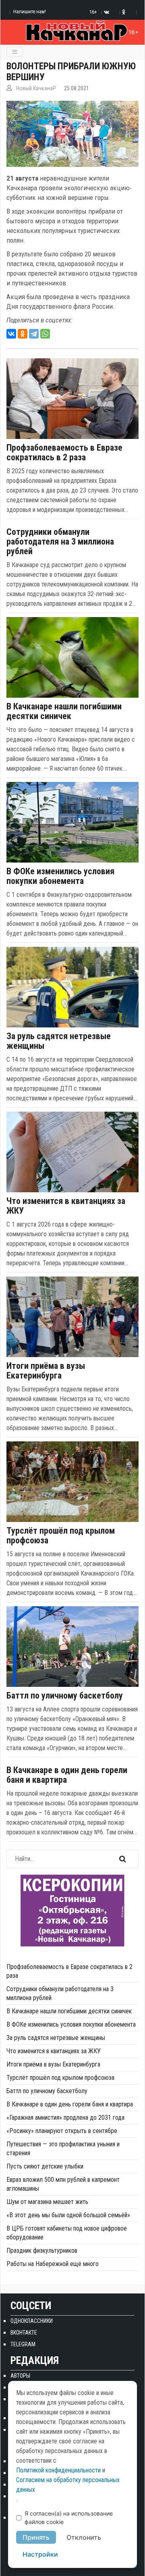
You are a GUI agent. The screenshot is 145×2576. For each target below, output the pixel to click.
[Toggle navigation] (15, 52)
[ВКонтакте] (11, 334)
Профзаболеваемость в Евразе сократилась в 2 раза (64, 453)
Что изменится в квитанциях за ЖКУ (66, 1206)
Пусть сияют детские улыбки (45, 2166)
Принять (36, 2537)
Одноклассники (32, 2321)
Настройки (40, 2554)
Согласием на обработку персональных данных (68, 2485)
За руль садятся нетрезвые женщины (59, 1041)
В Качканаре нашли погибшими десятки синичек (64, 711)
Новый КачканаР (36, 88)
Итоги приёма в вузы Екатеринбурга (46, 1371)
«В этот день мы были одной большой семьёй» (68, 2215)
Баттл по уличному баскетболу (65, 1696)
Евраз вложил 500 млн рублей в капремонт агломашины (63, 2184)
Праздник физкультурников (42, 2251)
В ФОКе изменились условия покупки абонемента (60, 876)
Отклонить (84, 2537)
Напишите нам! (30, 11)
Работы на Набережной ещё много (53, 2264)
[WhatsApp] (45, 334)
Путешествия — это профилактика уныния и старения (63, 2149)
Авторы (20, 2376)
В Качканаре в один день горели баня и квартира (67, 1775)
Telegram (23, 2344)
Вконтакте (24, 2333)
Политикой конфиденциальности (58, 2470)
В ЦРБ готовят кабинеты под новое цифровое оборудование (67, 2233)
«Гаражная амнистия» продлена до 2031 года (65, 2118)
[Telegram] (34, 334)
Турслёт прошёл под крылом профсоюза (61, 1536)
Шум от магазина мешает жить (47, 2202)
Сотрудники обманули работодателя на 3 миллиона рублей (60, 542)
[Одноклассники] (23, 334)
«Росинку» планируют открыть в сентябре (62, 2131)
